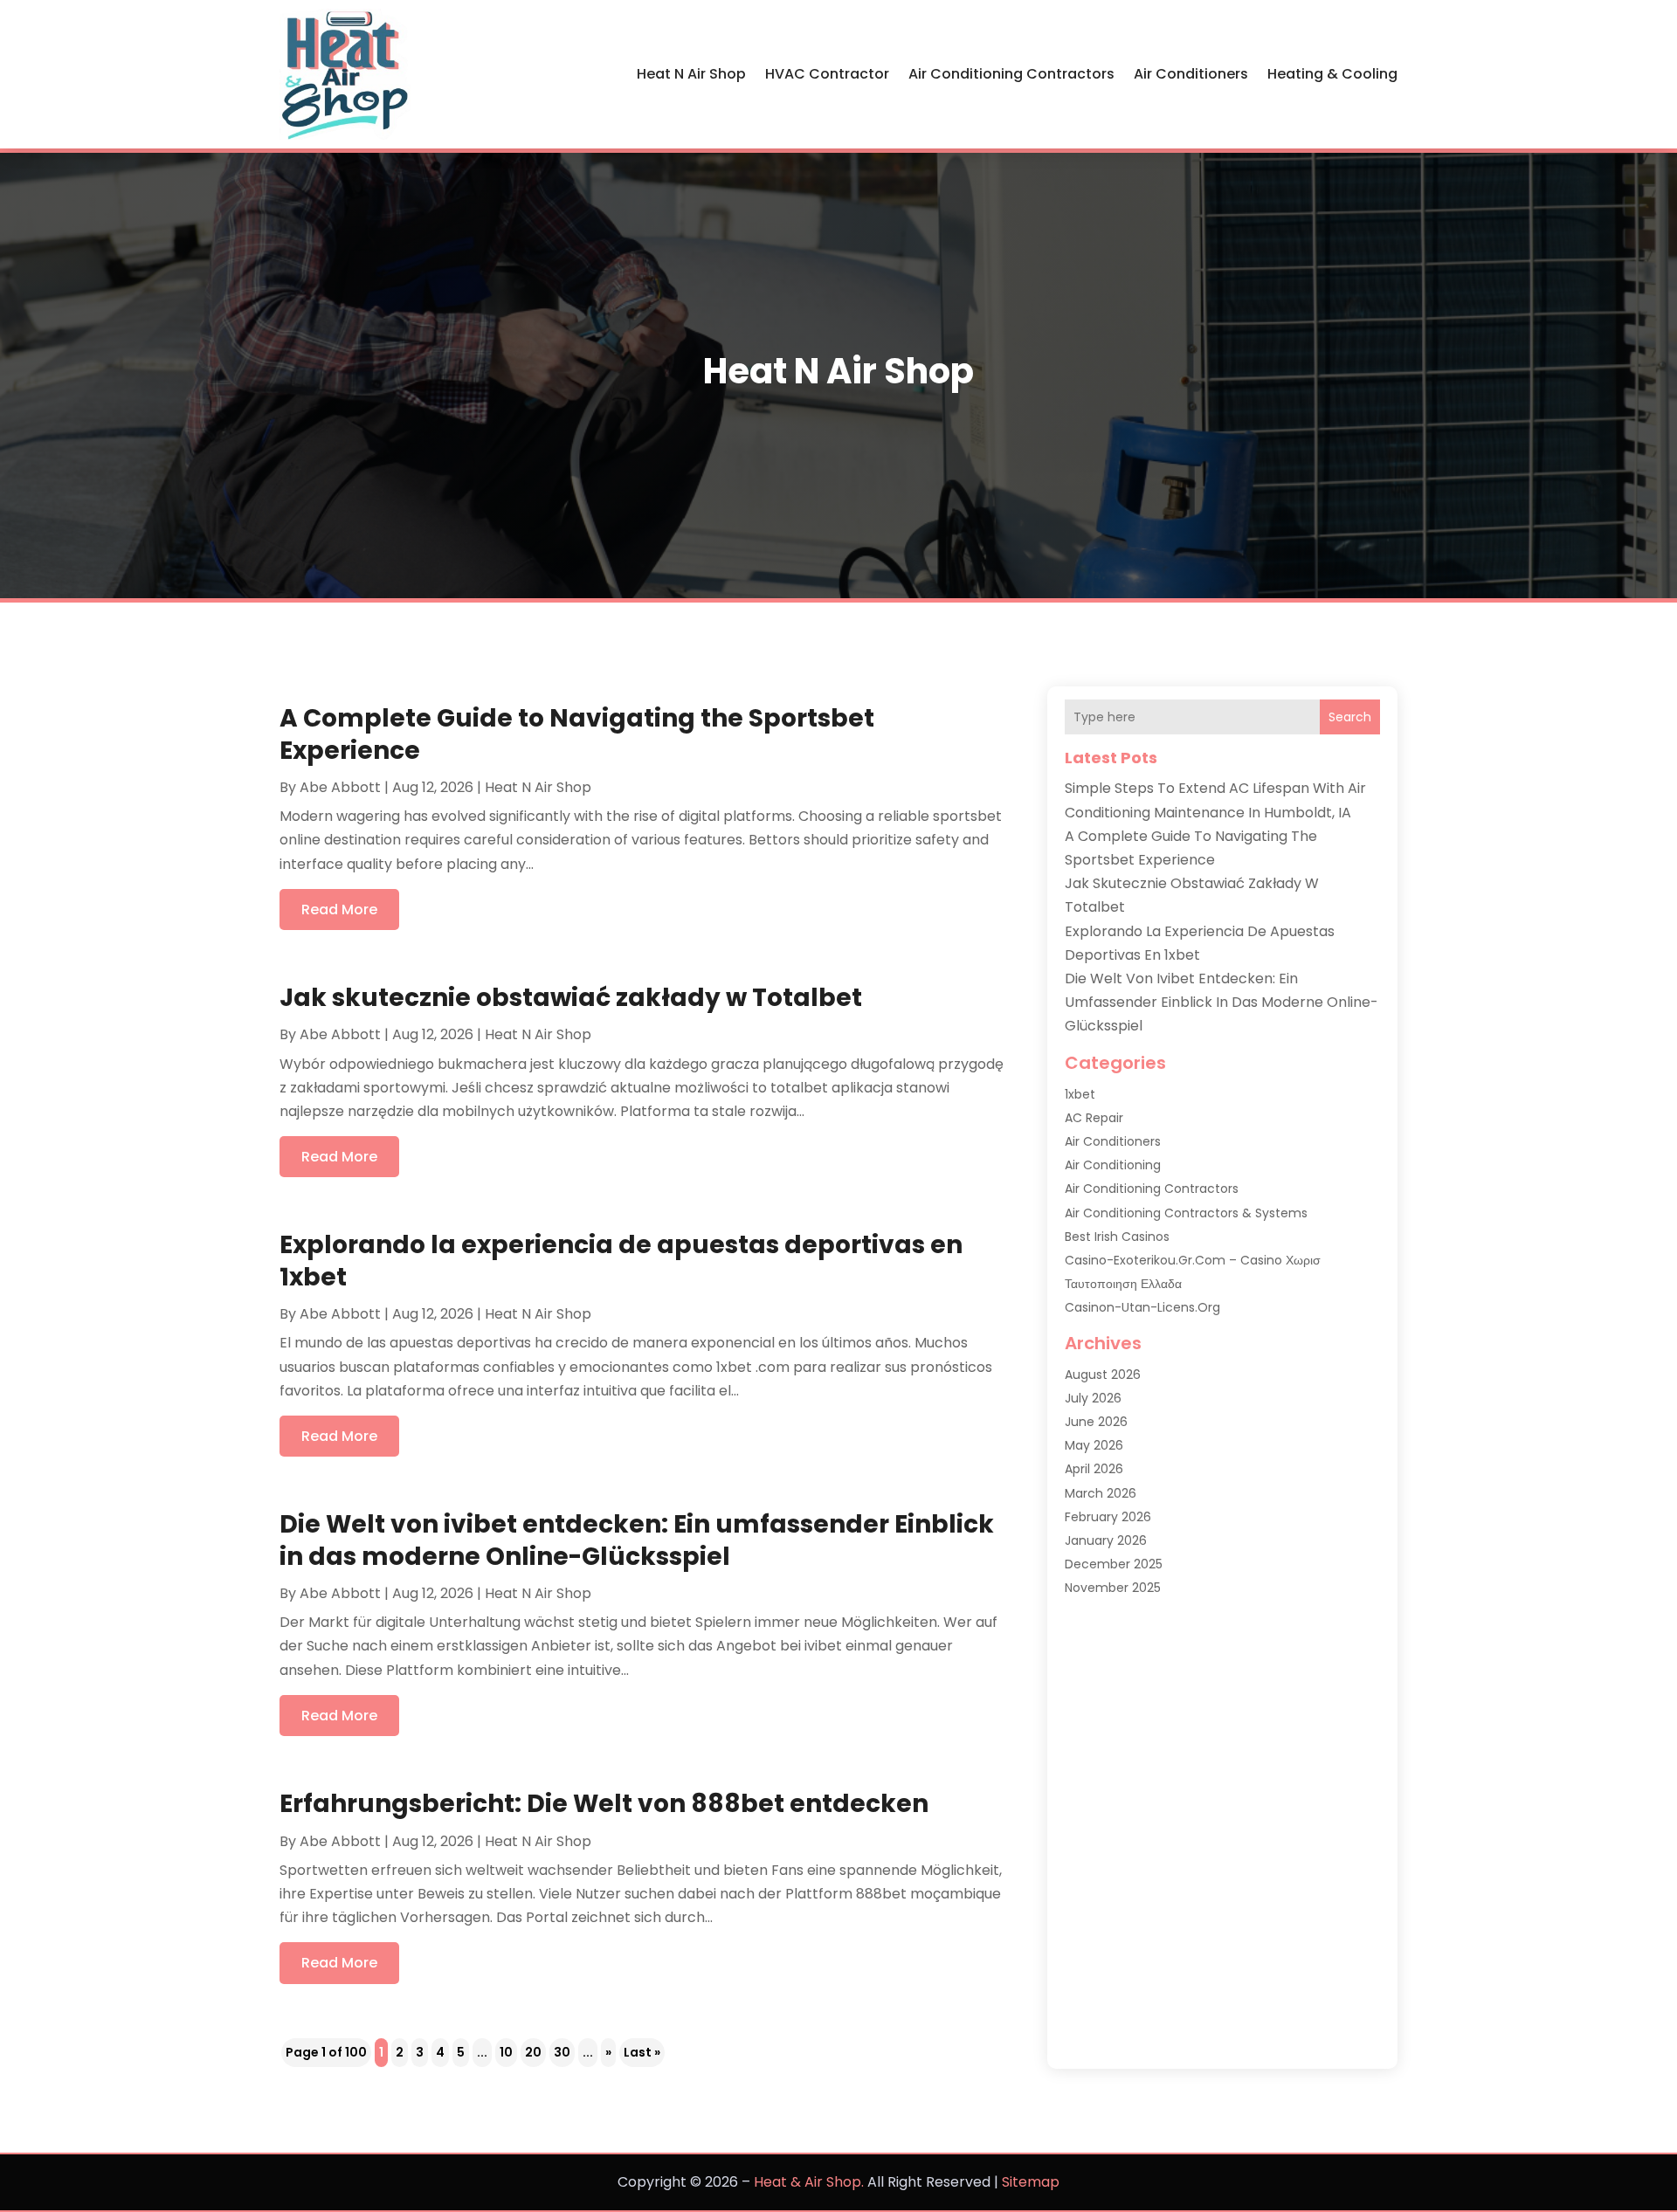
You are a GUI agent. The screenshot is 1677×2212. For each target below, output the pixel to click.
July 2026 (1093, 1398)
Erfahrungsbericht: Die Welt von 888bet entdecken (604, 1804)
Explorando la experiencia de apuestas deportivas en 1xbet (621, 1261)
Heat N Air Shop (691, 74)
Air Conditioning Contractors (1011, 74)
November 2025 (1113, 1588)
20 (533, 2052)
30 (562, 2052)
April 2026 (1094, 1469)
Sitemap (1031, 2182)
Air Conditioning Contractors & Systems (1186, 1213)
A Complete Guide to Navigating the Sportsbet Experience (577, 734)
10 (506, 2052)
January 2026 (1106, 1540)
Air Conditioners (1191, 74)
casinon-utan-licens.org (1142, 1307)
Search (1350, 717)
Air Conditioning (1113, 1165)
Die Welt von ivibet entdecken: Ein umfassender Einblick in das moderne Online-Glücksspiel (637, 1540)
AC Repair (1094, 1118)
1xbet (1080, 1094)
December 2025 (1114, 1564)
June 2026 (1096, 1422)
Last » (642, 2052)
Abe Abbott (340, 787)
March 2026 (1101, 1493)
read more (339, 910)
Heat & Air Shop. (809, 2182)
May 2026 (1094, 1445)
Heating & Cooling (1332, 74)
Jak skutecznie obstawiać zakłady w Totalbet (571, 998)
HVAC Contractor (827, 74)
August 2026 (1103, 1375)
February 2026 (1108, 1517)
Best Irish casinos (1117, 1237)
